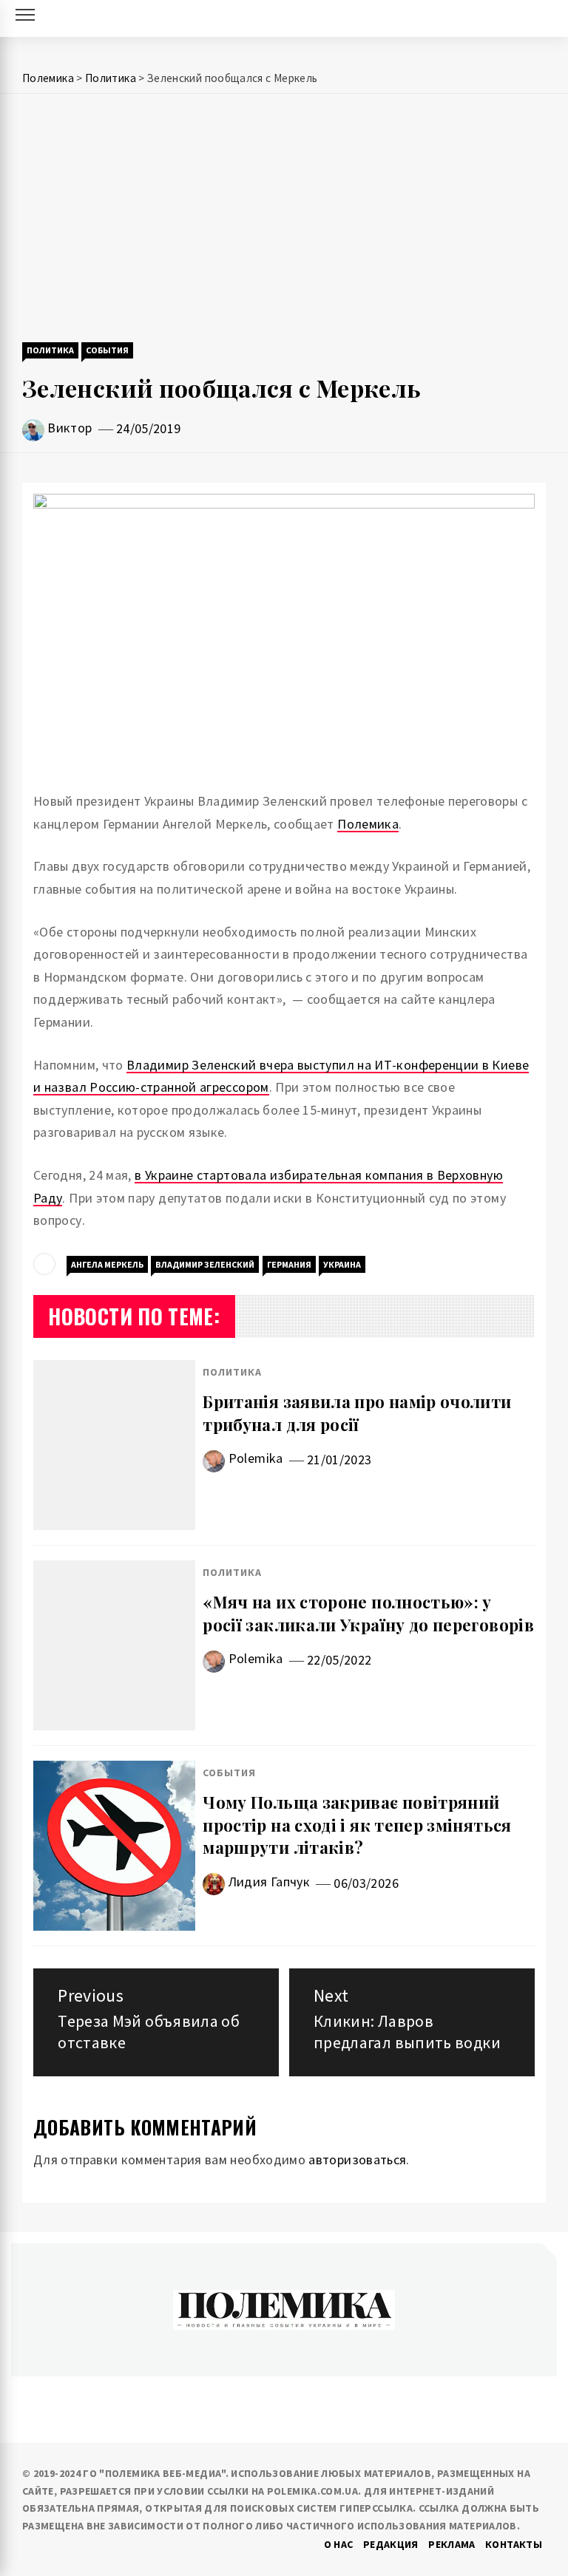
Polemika (256, 1458)
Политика (50, 350)
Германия (289, 1264)
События (107, 350)
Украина (342, 1264)
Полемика (368, 824)
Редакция (391, 2544)
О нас (339, 2544)
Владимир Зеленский (205, 1264)
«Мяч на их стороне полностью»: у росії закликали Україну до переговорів (368, 1613)
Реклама (452, 2544)
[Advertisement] (284, 220)
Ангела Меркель (107, 1264)
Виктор (70, 428)
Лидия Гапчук (269, 1882)
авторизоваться (357, 2159)
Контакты (514, 2544)
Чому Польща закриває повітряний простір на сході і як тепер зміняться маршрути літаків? (357, 1825)
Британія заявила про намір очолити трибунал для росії (357, 1413)
